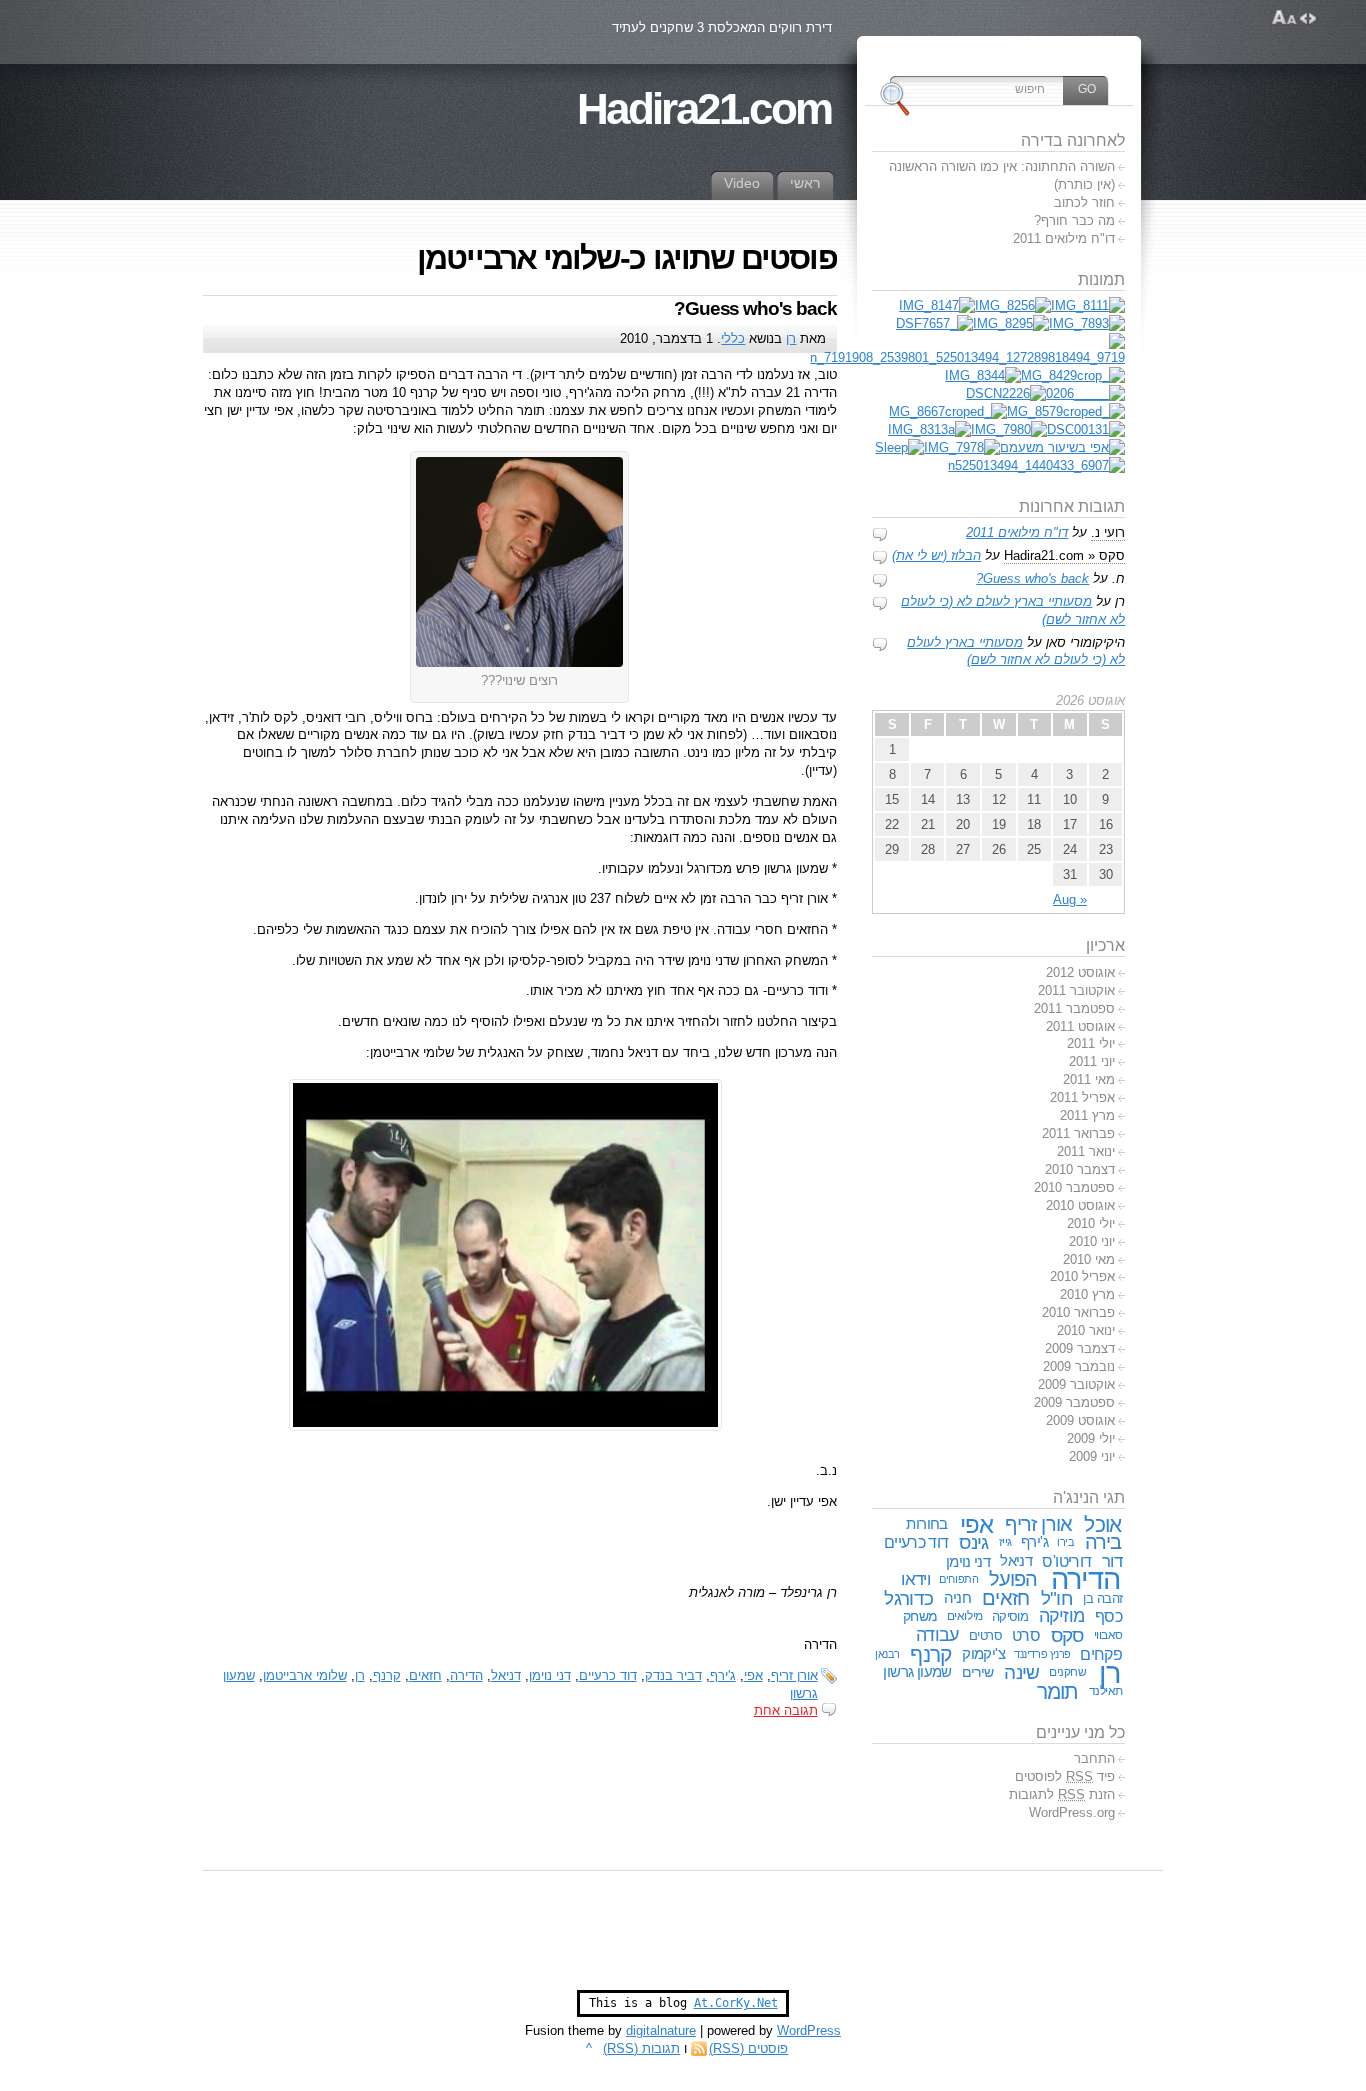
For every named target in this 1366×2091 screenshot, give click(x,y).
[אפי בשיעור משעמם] (1062, 447)
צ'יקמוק (983, 1654)
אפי (753, 1675)
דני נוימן (550, 1675)
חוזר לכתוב (1084, 202)
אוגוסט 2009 (1080, 1420)
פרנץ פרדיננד (1042, 1654)
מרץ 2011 (1087, 1115)
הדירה (466, 1675)
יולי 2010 (1091, 1223)
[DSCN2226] (1006, 393)
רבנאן (887, 1654)
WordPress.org (1072, 1812)
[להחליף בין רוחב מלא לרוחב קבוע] (1308, 18)
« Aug (1070, 899)
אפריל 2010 (1082, 1276)
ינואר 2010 (1086, 1330)
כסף (1108, 1616)
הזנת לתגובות (1062, 1794)
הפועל (1013, 1579)
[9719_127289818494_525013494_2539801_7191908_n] (967, 357)
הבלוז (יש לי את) (936, 555)
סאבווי (1108, 1635)
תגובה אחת (786, 1710)
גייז (1005, 1542)
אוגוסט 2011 (1080, 1026)
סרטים (985, 1635)
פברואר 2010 (1078, 1312)
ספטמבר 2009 (1074, 1402)
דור (1112, 1561)
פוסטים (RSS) (748, 2048)
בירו (1065, 1542)
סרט (1026, 1635)
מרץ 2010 (1087, 1294)
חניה (958, 1598)
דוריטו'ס (1066, 1561)
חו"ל (1057, 1598)
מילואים (965, 1616)
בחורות (926, 1524)
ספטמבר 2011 (1074, 1008)
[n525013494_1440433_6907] (1036, 465)
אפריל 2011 (1082, 1097)
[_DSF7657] (934, 323)
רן (791, 338)
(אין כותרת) (1084, 184)
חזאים (425, 1675)
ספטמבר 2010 (1074, 1187)
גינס (973, 1542)
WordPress (809, 2030)
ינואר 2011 (1086, 1151)
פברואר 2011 (1078, 1133)
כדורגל (908, 1598)
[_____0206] (1085, 393)
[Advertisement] (683, 1940)
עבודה (937, 1635)
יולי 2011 (1091, 1043)
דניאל (506, 1675)
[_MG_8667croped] (948, 411)
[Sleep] (899, 447)
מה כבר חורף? (1074, 220)
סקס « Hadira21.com (1064, 555)
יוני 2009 (1092, 1456)
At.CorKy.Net (736, 2003)
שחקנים (1067, 1672)
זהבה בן (1102, 1598)
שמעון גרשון (917, 1672)
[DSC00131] (1086, 429)
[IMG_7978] (962, 447)
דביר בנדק (673, 1675)
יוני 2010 (1092, 1241)
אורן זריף (794, 1675)
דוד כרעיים (608, 1675)
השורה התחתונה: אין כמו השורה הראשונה (1002, 166)
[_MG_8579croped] (1066, 411)
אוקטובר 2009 (1076, 1384)
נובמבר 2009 (1079, 1366)
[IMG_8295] (1011, 323)
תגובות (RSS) (641, 2048)
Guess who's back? (755, 308)
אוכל (1102, 1524)
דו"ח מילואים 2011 (1064, 238)
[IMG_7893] (1087, 323)
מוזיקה (1062, 1616)
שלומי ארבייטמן (305, 1675)
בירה (1103, 1542)
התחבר (1094, 1758)
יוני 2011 (1092, 1061)
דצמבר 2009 (1080, 1348)
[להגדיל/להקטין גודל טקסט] (1284, 18)
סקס (1067, 1635)
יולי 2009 (1091, 1438)
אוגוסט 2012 (1080, 972)
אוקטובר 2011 (1076, 990)
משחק (920, 1616)
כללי (733, 338)
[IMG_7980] (1009, 429)
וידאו (915, 1579)
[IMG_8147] (937, 305)
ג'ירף (723, 1675)
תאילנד (1106, 1691)
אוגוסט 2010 (1080, 1205)
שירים (978, 1672)
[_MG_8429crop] (1073, 375)
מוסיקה (1010, 1616)
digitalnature (661, 2030)
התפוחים (958, 1579)
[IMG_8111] (1088, 305)
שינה (1021, 1672)
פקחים (1101, 1654)
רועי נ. (1108, 532)
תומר (1058, 1691)
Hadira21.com (704, 109)
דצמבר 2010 (1080, 1169)
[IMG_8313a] (929, 429)
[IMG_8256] (1013, 305)
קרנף (387, 1675)
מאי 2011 (1089, 1079)
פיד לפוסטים (1065, 1776)
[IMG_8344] (983, 375)
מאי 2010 (1089, 1259)
